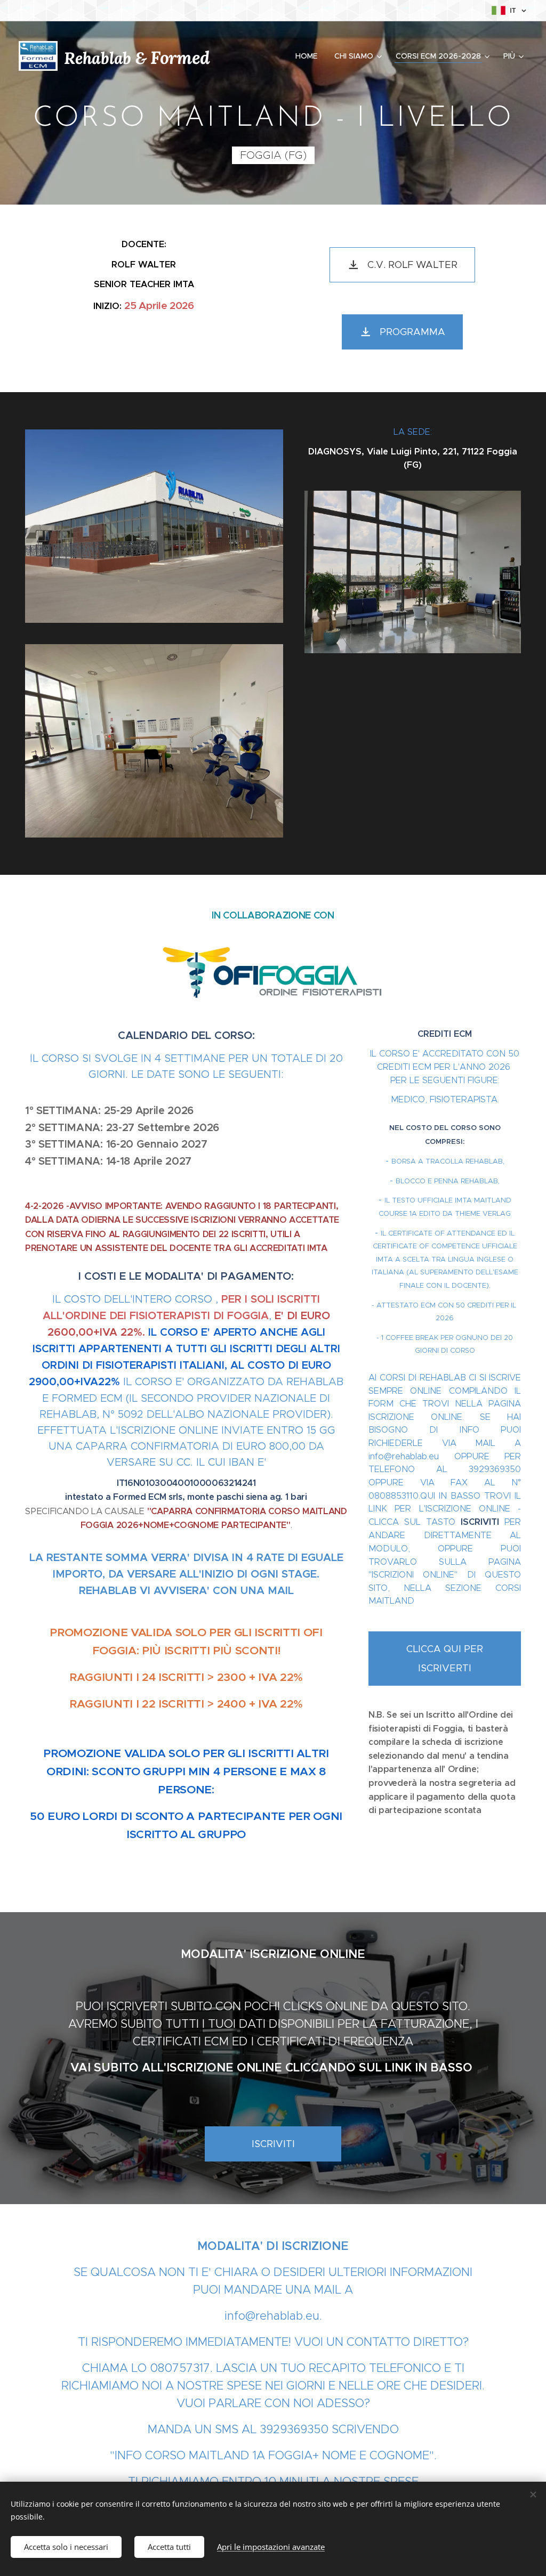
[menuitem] (309, 56)
